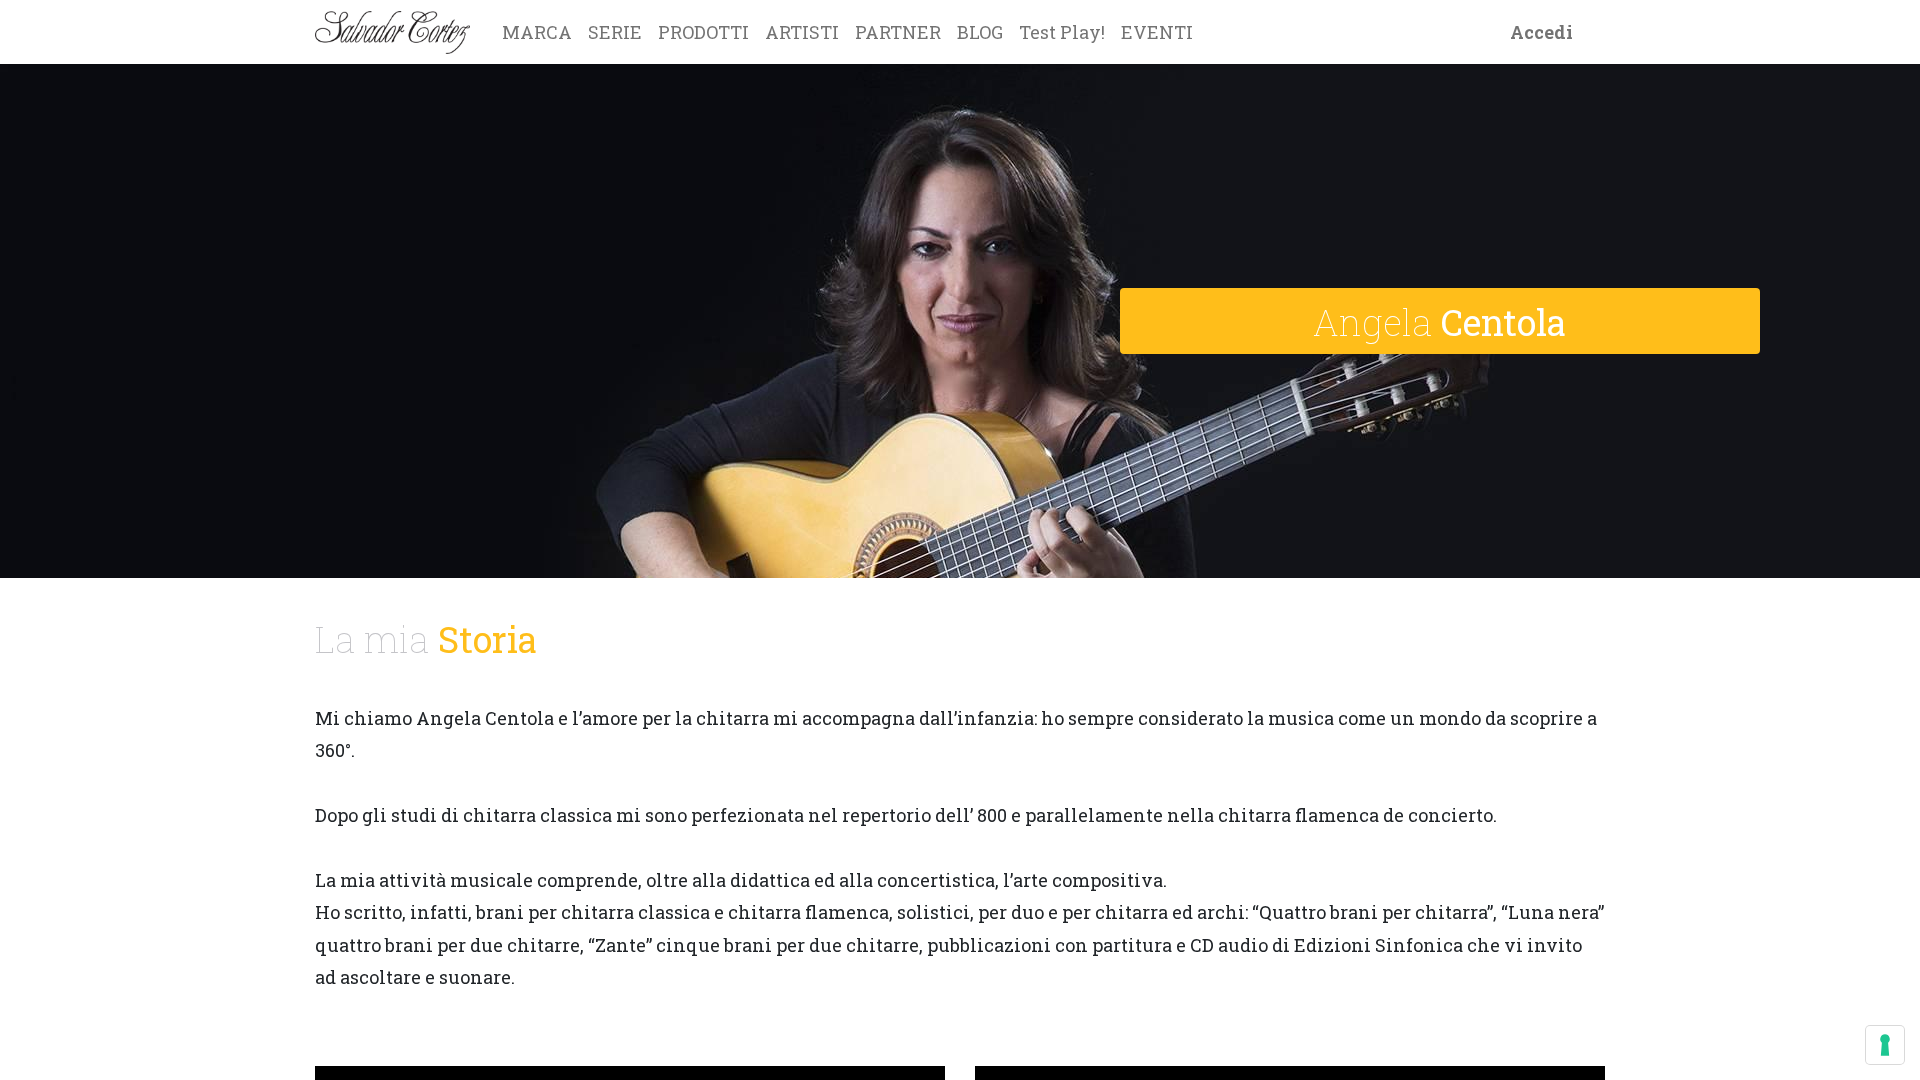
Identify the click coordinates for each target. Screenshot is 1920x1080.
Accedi (1541, 32)
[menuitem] (537, 32)
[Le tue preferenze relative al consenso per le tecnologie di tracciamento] (1885, 1045)
